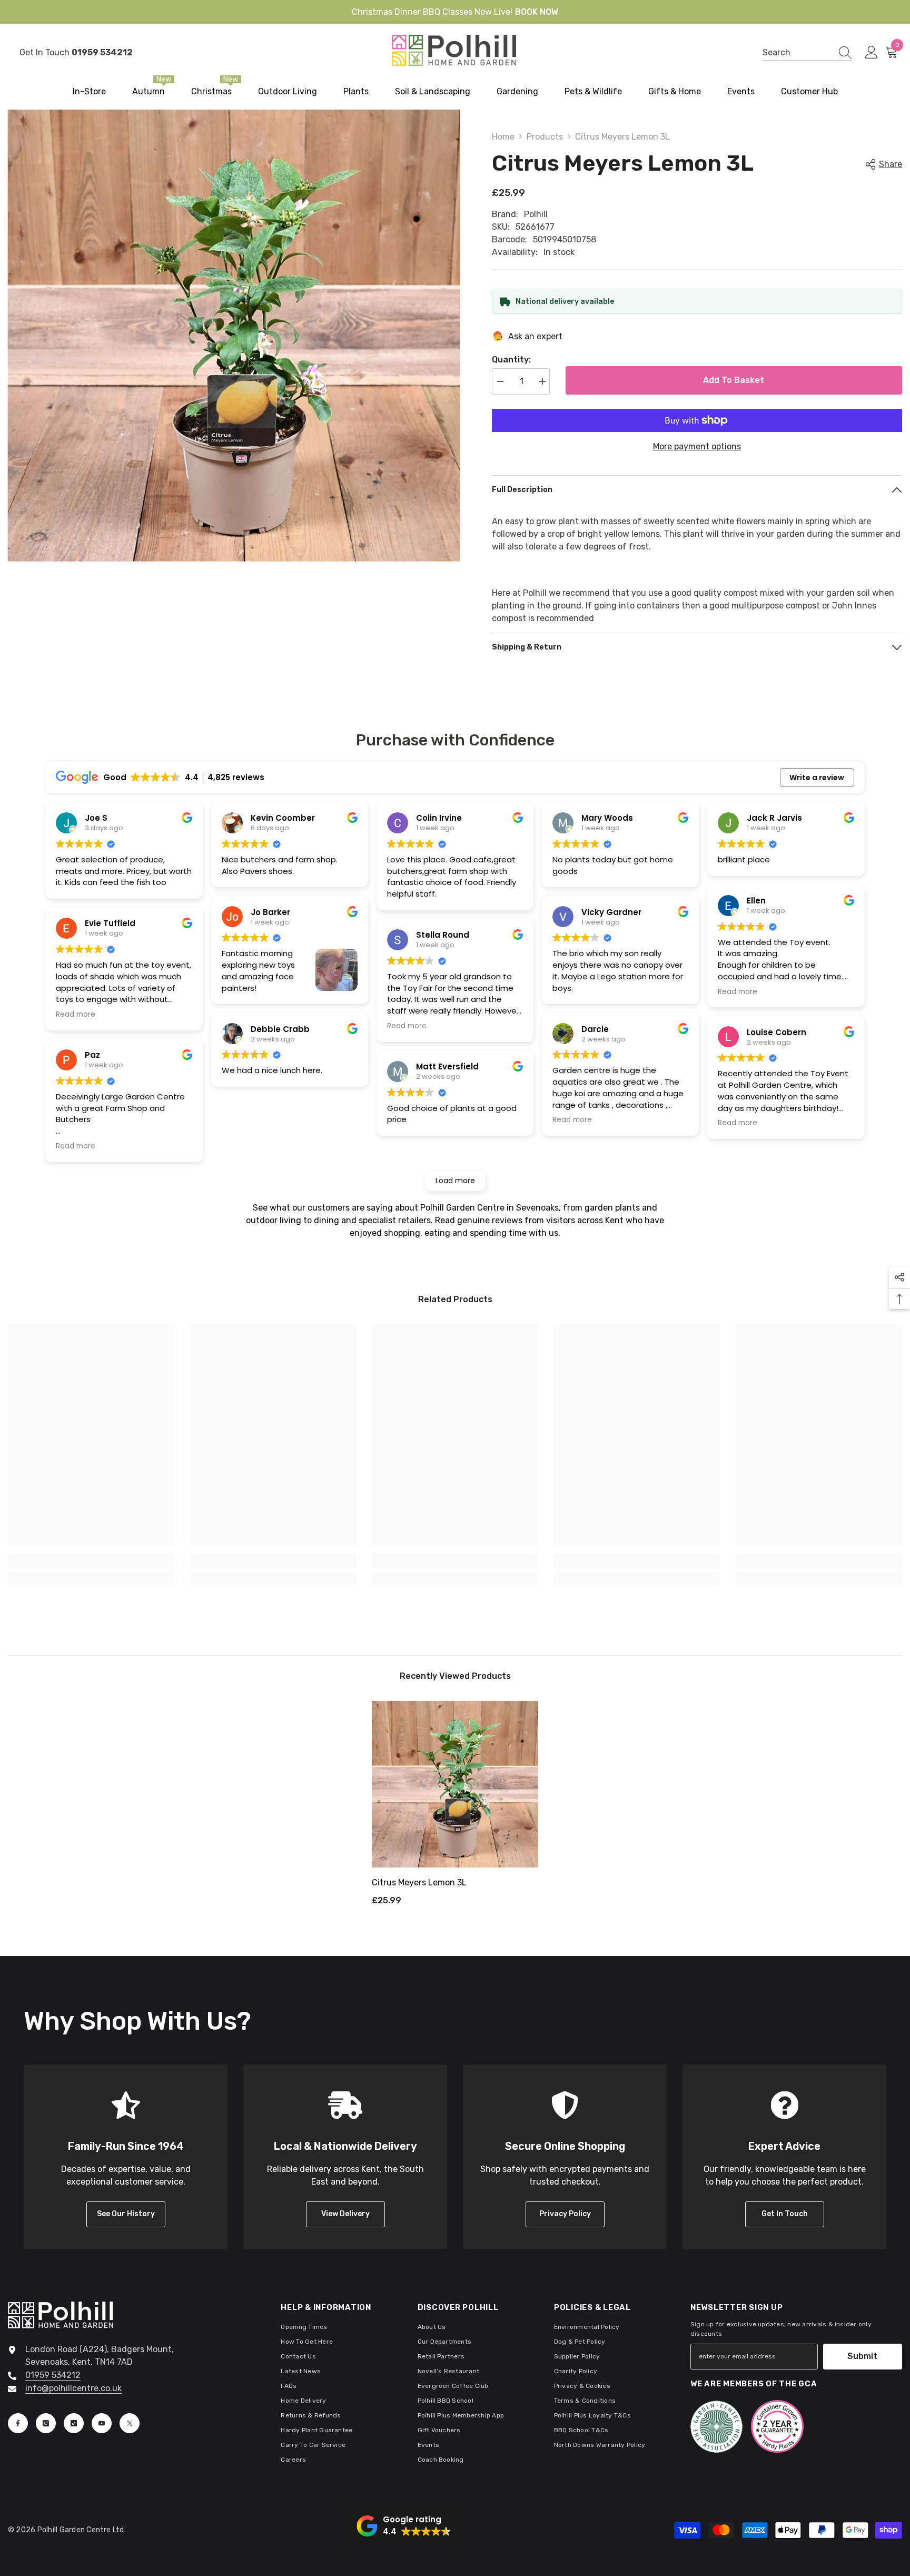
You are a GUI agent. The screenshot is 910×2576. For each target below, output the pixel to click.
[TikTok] (74, 2423)
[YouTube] (102, 2423)
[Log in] (872, 53)
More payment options (697, 446)
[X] (130, 2423)
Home (503, 137)
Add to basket (734, 380)
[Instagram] (46, 2423)
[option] (455, 1807)
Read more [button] (76, 1015)
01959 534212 (53, 2375)
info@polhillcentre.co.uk (73, 2388)
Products (545, 137)
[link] (91, 1561)
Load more (455, 1181)
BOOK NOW (537, 12)
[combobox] (797, 52)
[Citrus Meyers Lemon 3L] (455, 1784)
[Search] (807, 53)
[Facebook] (18, 2423)
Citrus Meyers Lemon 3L (419, 1882)
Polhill (536, 214)
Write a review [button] (817, 778)
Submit (862, 2356)
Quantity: (511, 360)
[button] (404, 2526)
